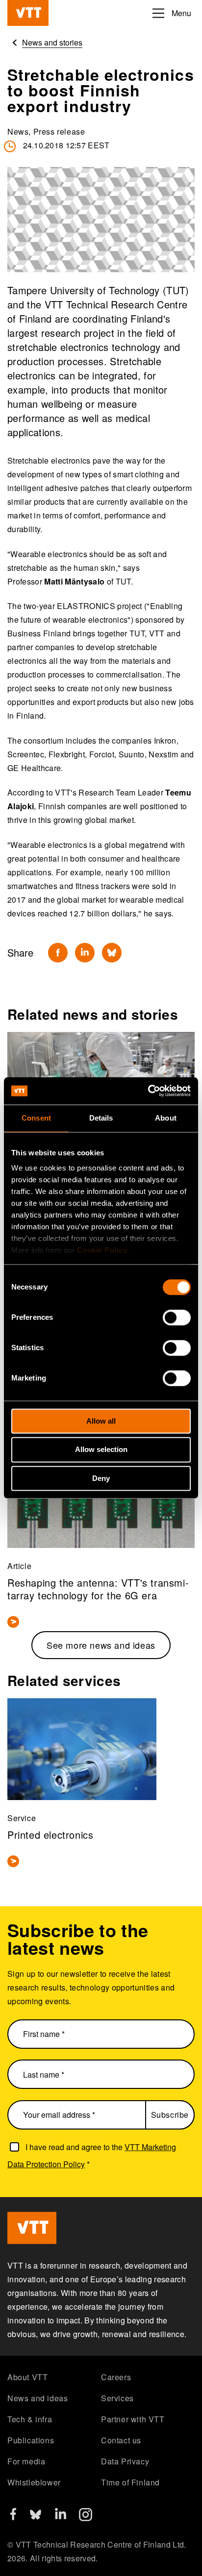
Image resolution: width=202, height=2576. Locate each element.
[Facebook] (58, 953)
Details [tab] (101, 1118)
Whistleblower (34, 2482)
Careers (116, 2377)
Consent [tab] (36, 1118)
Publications (31, 2440)
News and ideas (38, 2398)
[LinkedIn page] (61, 2516)
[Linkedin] (85, 953)
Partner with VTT (133, 2419)
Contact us (121, 2440)
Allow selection (101, 1450)
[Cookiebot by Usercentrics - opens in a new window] (148, 1091)
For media (26, 2461)
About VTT (27, 2377)
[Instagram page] (86, 2518)
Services (117, 2398)
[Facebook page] (13, 2517)
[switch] (177, 1317)
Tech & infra (30, 2419)
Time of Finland (130, 2482)
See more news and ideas (101, 1645)
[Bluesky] (112, 953)
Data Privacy (125, 2461)
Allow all (101, 1421)
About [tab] (166, 1118)
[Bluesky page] (36, 2518)
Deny (101, 1478)
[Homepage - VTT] (28, 13)
